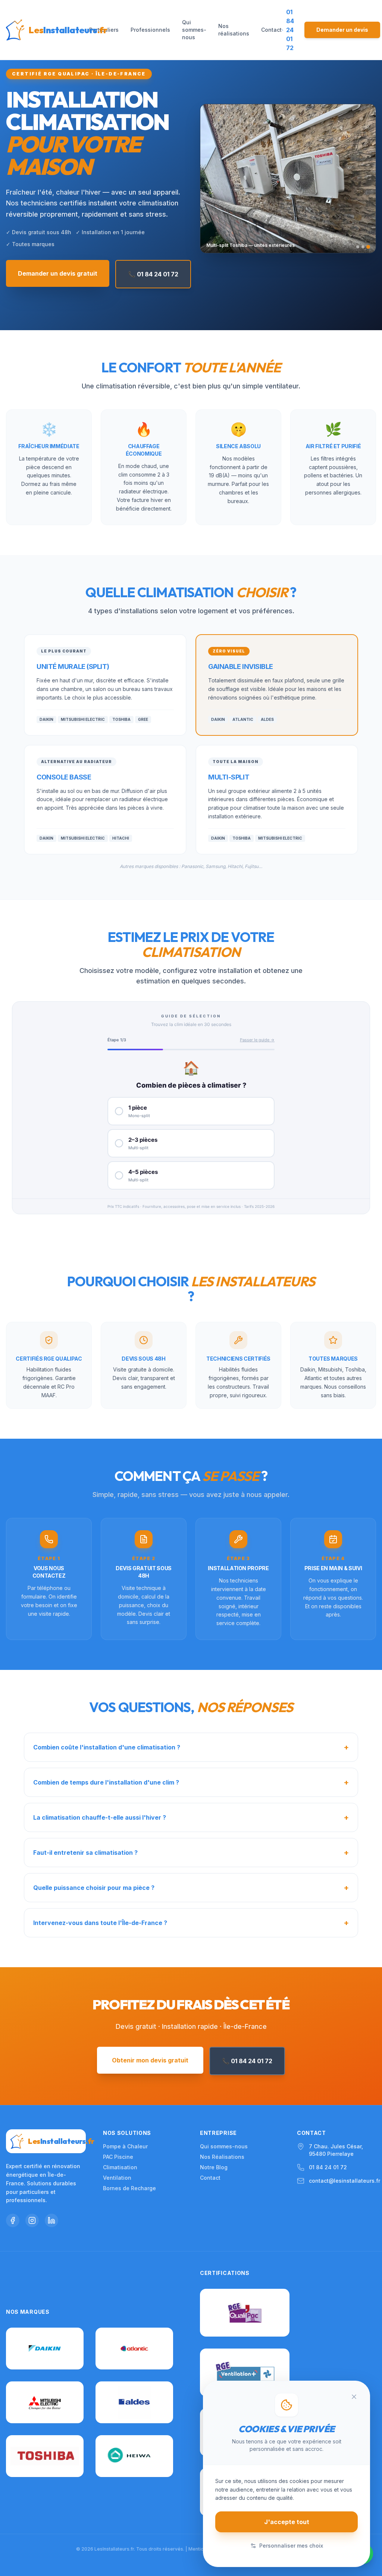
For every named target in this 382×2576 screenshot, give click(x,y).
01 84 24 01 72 (328, 2167)
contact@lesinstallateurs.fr (345, 2181)
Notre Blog (214, 2167)
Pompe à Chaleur (125, 2146)
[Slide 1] (358, 247)
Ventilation (117, 2178)
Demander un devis (342, 30)
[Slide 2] (363, 247)
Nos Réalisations (222, 2157)
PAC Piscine (118, 2157)
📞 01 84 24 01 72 (153, 274)
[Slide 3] (368, 247)
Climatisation (120, 2167)
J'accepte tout (287, 2522)
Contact (271, 30)
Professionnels (150, 30)
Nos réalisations (234, 30)
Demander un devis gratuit (58, 273)
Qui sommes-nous (194, 30)
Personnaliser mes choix (291, 2546)
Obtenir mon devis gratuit (150, 2060)
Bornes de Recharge (129, 2188)
